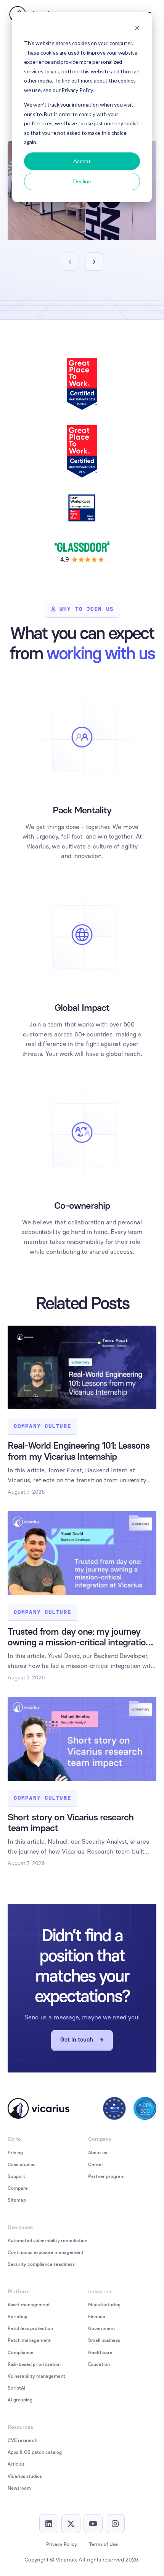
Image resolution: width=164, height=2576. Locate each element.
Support (16, 2176)
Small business (104, 2340)
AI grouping (20, 2400)
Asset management (29, 2305)
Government (102, 2328)
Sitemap (17, 2200)
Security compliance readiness (41, 2264)
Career (96, 2165)
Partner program (106, 2176)
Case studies (22, 2165)
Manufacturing (104, 2305)
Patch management (29, 2340)
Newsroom (19, 2488)
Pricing (15, 2153)
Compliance (21, 2353)
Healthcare (100, 2353)
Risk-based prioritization (34, 2364)
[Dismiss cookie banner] (137, 29)
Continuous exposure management (46, 2252)
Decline (82, 181)
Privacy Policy (62, 2544)
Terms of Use (104, 2544)
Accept (82, 161)
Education (99, 2364)
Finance (97, 2317)
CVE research (23, 2440)
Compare (18, 2188)
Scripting (18, 2317)
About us (98, 2153)
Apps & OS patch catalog (35, 2452)
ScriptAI (17, 2388)
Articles (16, 2464)
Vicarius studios (25, 2476)
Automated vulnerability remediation (47, 2241)
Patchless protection (30, 2328)
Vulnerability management (36, 2376)
